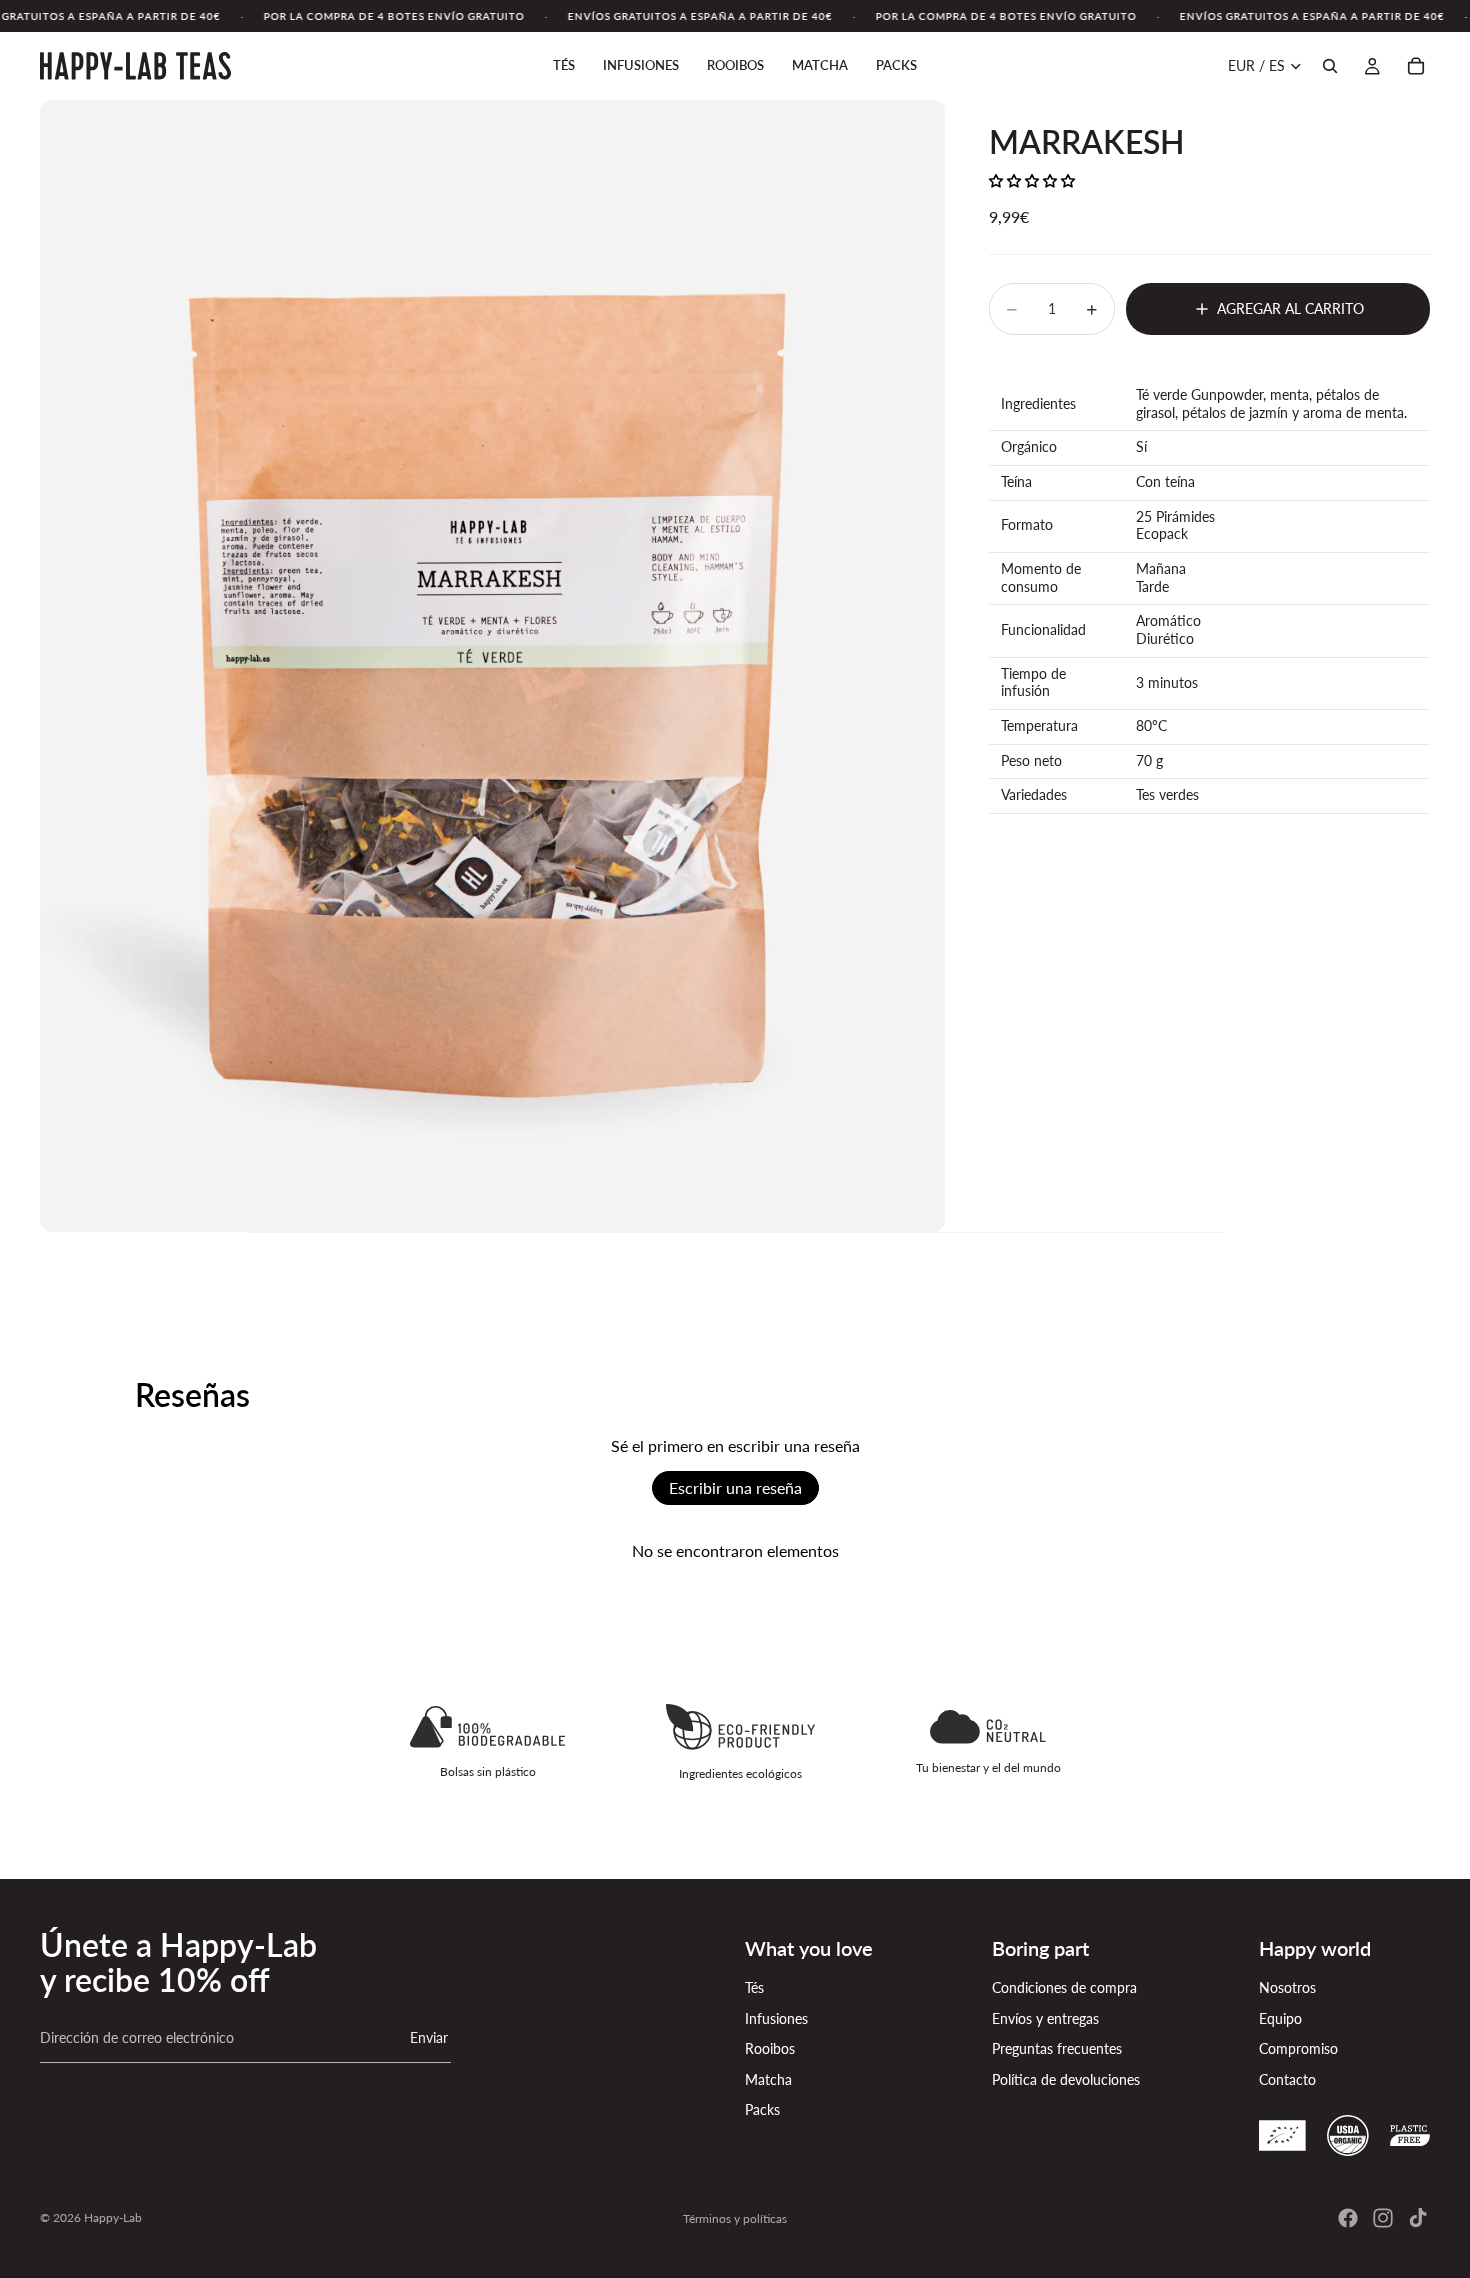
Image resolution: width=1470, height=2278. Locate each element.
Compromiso (1298, 2048)
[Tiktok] (1418, 2218)
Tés (754, 1987)
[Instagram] (1383, 2218)
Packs (762, 2109)
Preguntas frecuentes (1057, 2048)
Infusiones (776, 2018)
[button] (1032, 181)
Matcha (768, 2079)
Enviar (429, 2037)
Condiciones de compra (1064, 1987)
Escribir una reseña (735, 1487)
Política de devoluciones (1066, 2079)
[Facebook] (1348, 2218)
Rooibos (770, 2048)
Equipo (1280, 2018)
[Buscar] (1330, 66)
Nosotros (1287, 1987)
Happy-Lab (113, 2217)
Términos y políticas (735, 2218)
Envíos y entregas (1045, 2018)
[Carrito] (1416, 66)
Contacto (1287, 2079)
